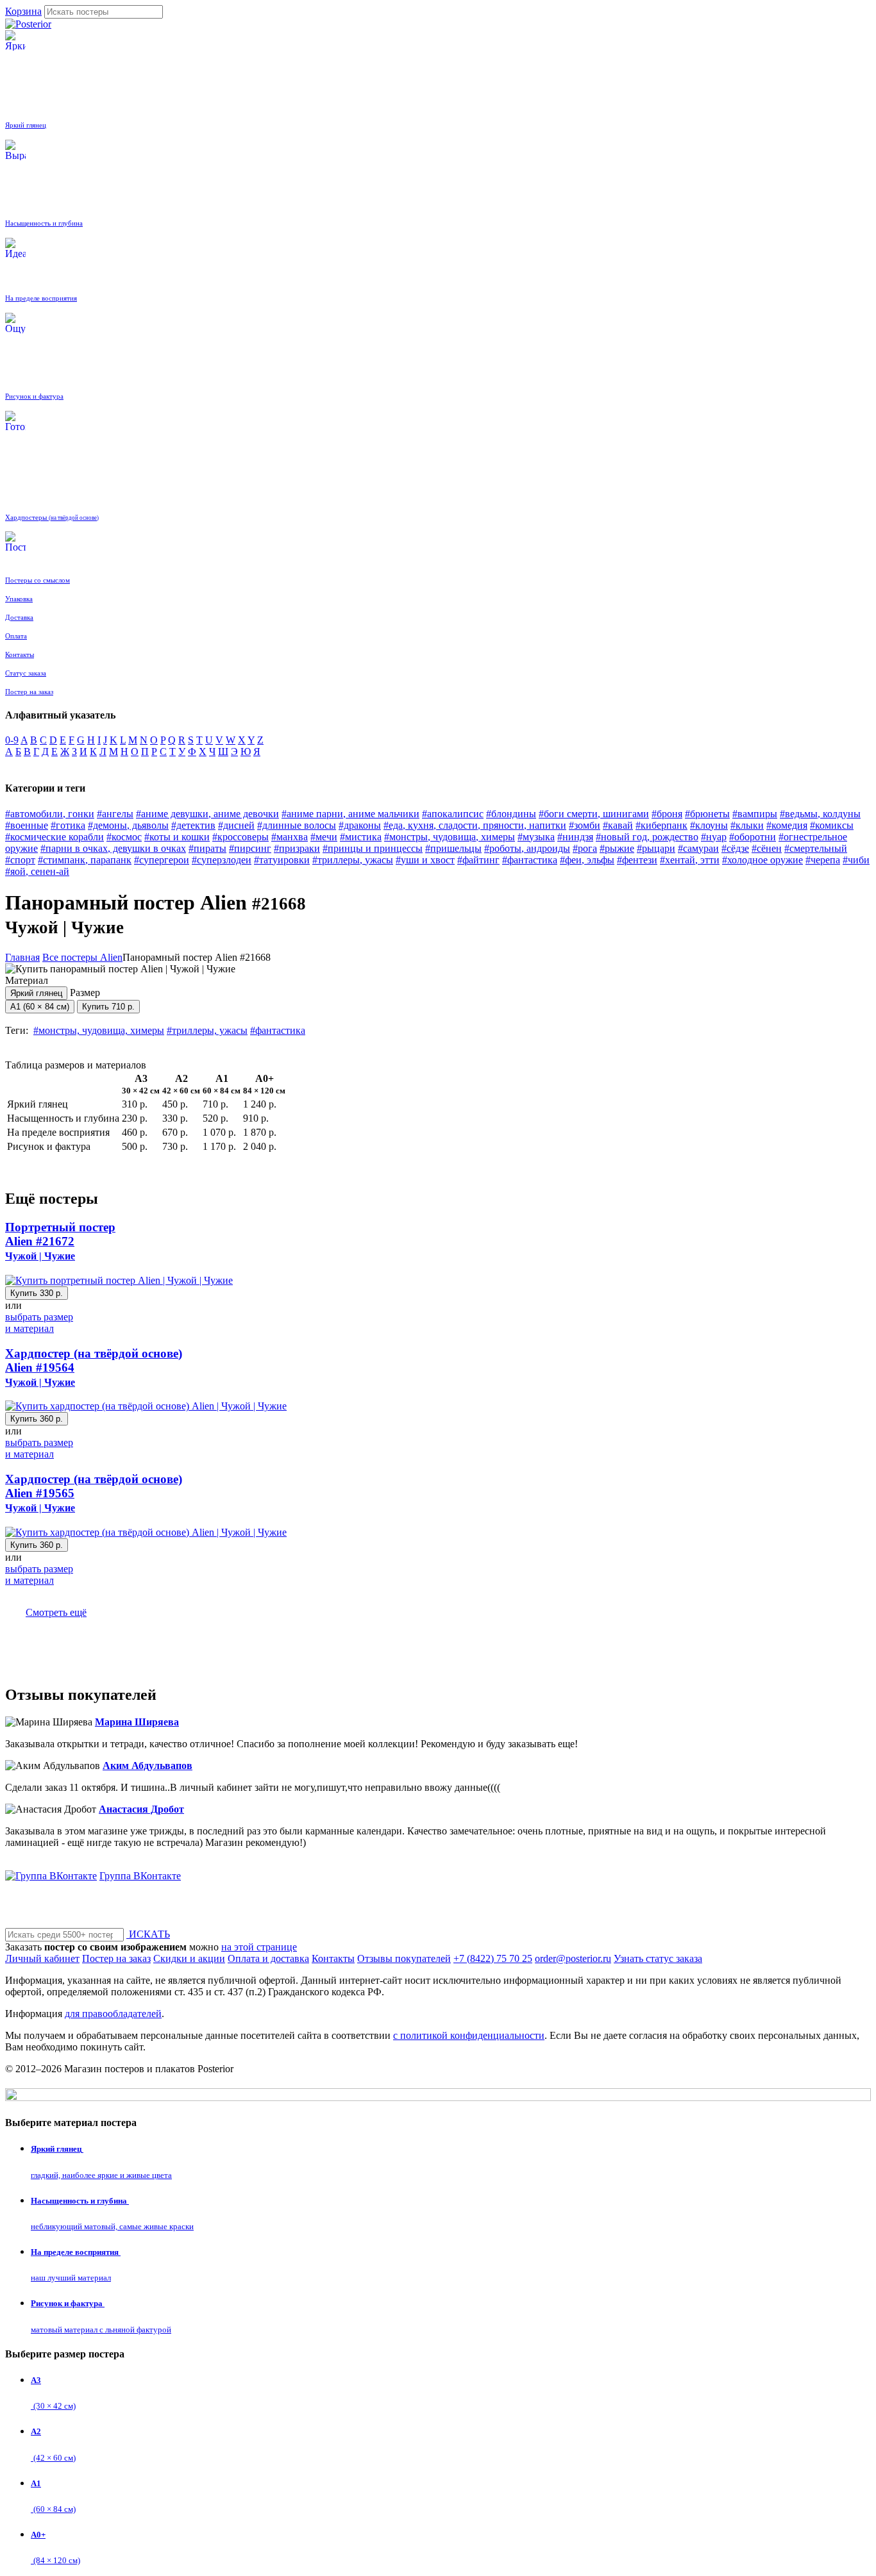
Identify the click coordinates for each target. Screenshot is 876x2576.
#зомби (585, 825)
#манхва (290, 837)
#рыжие (617, 848)
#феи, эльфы (587, 860)
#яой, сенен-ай (37, 871)
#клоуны (709, 825)
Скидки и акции (189, 1958)
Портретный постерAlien (60, 1241)
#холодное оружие (762, 860)
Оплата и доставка (268, 1958)
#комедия (787, 825)
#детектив (193, 825)
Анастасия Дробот (141, 1809)
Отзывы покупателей (404, 1958)
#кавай (618, 825)
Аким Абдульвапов (147, 1766)
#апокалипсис (453, 814)
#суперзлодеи (222, 860)
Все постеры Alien (82, 957)
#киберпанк (661, 825)
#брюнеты (707, 814)
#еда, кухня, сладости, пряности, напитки (475, 825)
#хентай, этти (690, 860)
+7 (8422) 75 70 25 (493, 1958)
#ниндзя (575, 837)
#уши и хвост (425, 860)
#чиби (856, 860)
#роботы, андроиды (527, 848)
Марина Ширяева (137, 1722)
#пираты (207, 848)
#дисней (236, 825)
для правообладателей (113, 2014)
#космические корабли (55, 837)
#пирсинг (250, 848)
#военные (27, 825)
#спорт (20, 860)
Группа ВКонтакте (140, 1876)
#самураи (698, 848)
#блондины (511, 814)
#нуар (714, 837)
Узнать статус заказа (658, 1958)
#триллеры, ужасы (353, 860)
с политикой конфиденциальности (469, 2035)
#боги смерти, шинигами (594, 814)
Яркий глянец (36, 993)
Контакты (333, 1958)
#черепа (823, 860)
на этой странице (259, 1947)
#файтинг (478, 860)
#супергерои (162, 860)
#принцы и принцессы (373, 848)
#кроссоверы (240, 837)
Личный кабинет (42, 1958)
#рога (585, 848)
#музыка (536, 837)
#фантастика (530, 860)
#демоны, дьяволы (128, 825)
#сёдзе (735, 848)
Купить (108, 1007)
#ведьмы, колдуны (820, 814)
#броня (667, 814)
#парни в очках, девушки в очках (113, 848)
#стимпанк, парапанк (85, 860)
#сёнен (767, 848)
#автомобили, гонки (50, 814)
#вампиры (755, 814)
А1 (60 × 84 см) (40, 1007)
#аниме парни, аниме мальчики (350, 814)
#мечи (324, 837)
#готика (68, 825)
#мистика (361, 837)
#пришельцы (453, 848)
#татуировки (282, 860)
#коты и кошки (177, 837)
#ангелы (115, 814)
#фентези (637, 860)
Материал (34, 986)
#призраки (297, 848)
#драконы (360, 825)
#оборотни (753, 837)
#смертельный (816, 848)
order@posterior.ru (573, 1958)
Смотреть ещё (56, 1612)
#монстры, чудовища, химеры (450, 837)
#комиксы (832, 825)
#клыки (747, 825)
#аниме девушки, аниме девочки (207, 814)
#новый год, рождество (647, 837)
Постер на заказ (116, 1958)
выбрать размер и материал (39, 1323)
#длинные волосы (297, 825)
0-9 (12, 740)
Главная (22, 957)
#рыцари (656, 848)
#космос (124, 837)
